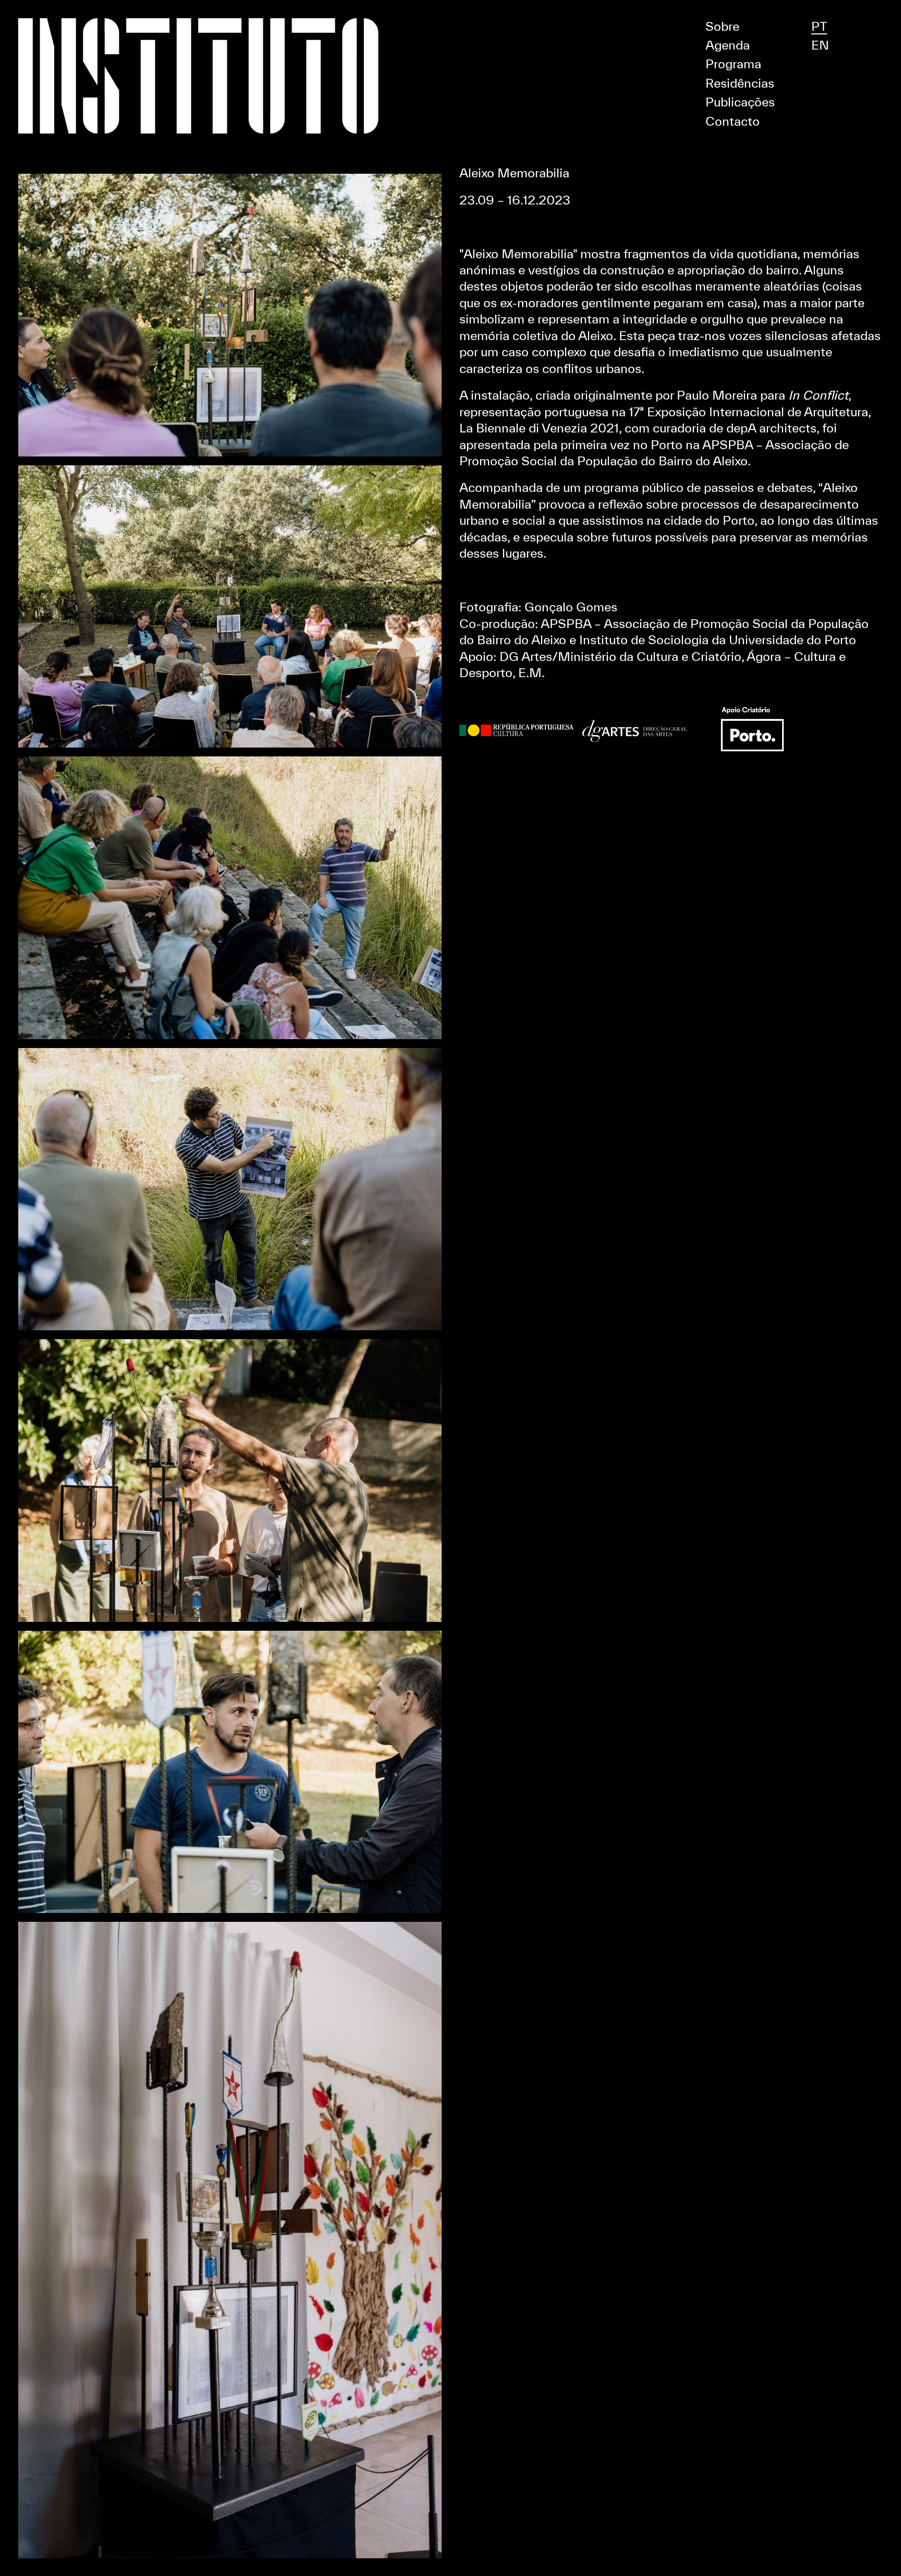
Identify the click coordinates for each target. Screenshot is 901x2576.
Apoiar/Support (451, 5)
